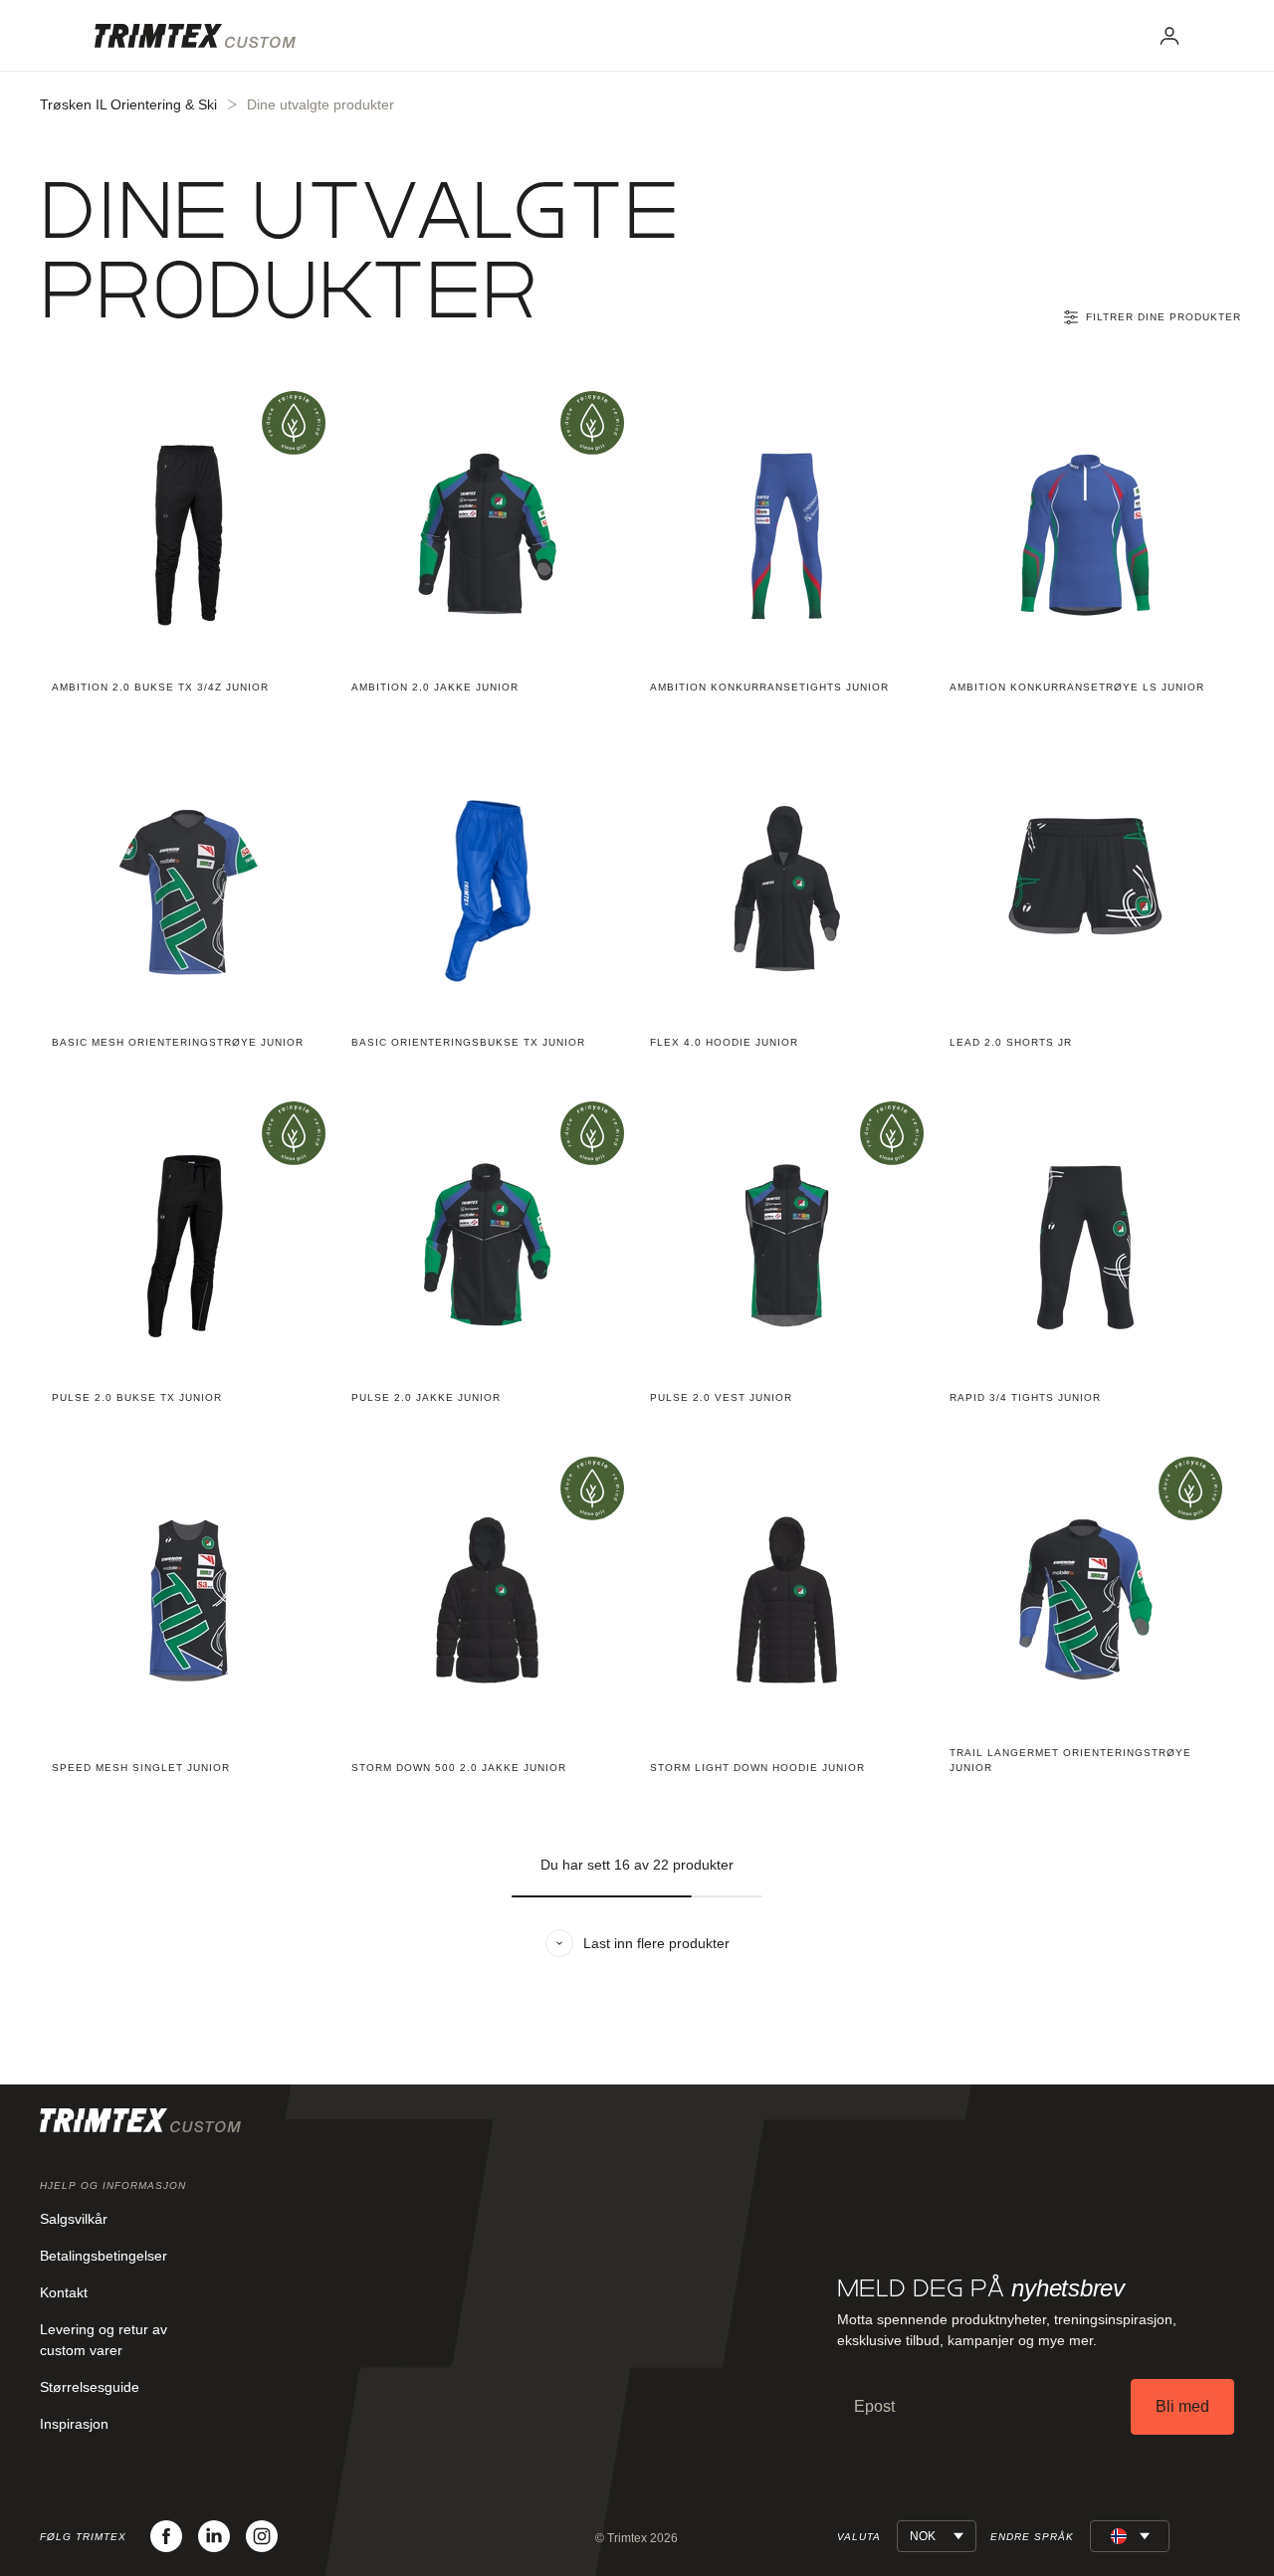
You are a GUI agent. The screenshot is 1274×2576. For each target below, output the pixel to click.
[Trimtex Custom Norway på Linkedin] (214, 2536)
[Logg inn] (1169, 36)
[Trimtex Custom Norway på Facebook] (166, 2536)
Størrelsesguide (90, 2387)
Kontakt (64, 2292)
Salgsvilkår (74, 2219)
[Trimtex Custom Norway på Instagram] (262, 2536)
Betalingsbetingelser (104, 2256)
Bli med (1182, 2406)
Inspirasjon (74, 2424)
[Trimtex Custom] (195, 36)
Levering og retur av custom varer (104, 2340)
